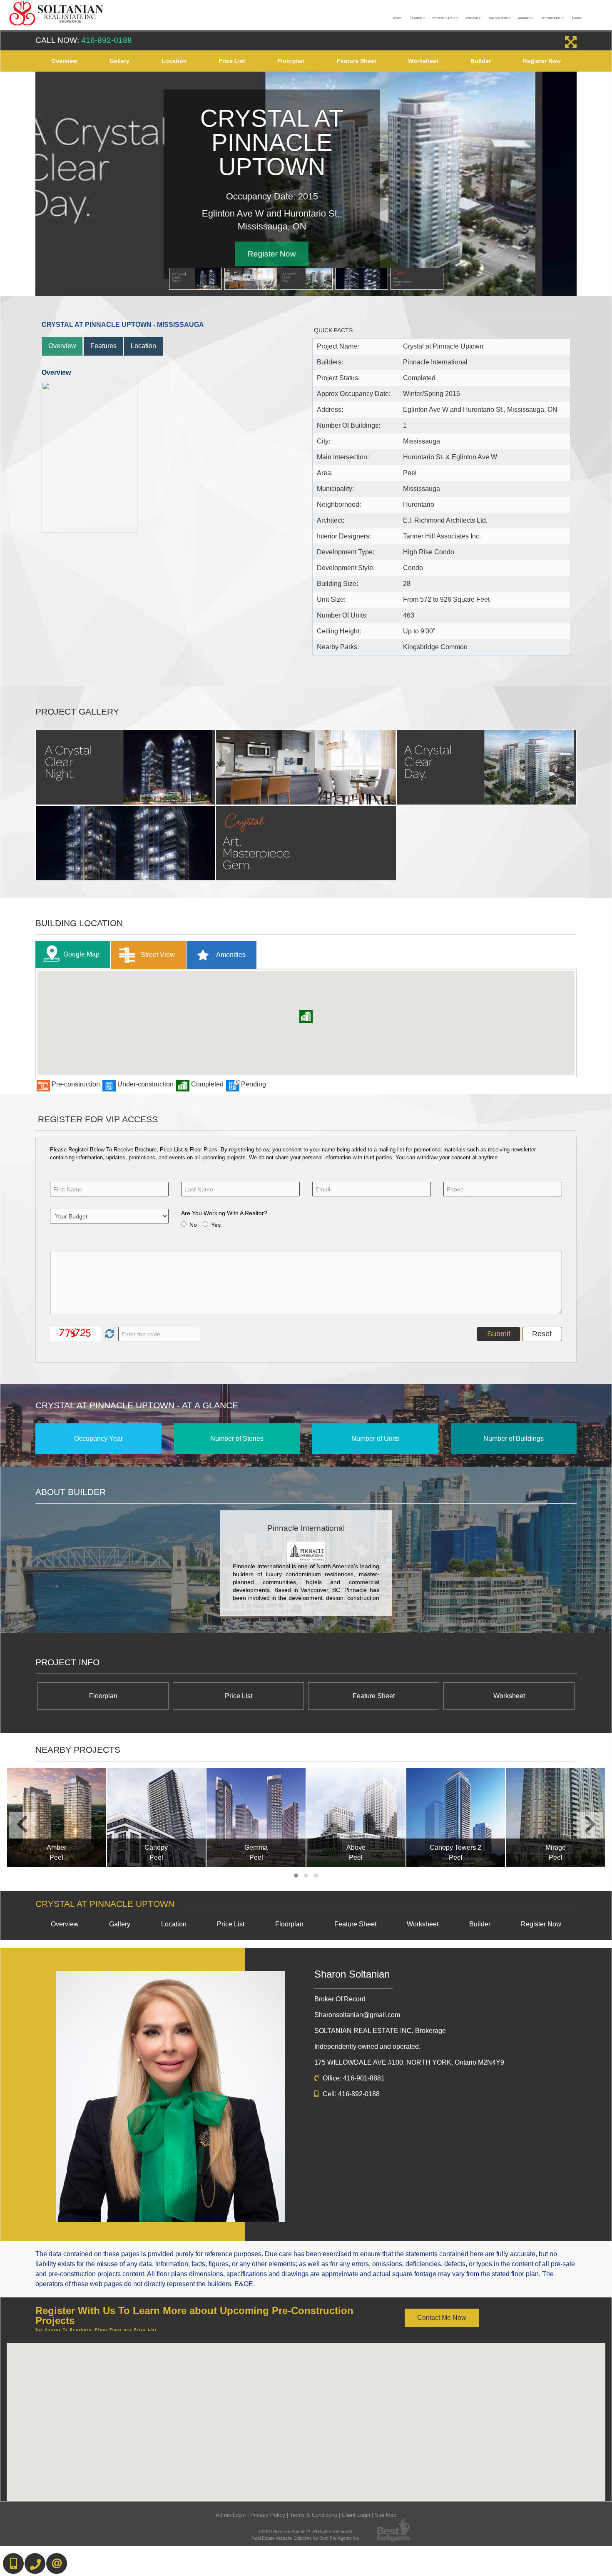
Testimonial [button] (552, 18)
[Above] (356, 1817)
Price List (232, 61)
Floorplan (291, 61)
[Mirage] (555, 1817)
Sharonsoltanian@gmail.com (357, 2015)
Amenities (230, 954)
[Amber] (57, 1817)
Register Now (542, 61)
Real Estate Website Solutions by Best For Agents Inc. (306, 2538)
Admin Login (231, 2515)
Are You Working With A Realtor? (224, 1213)
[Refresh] (108, 1334)
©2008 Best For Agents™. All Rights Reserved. (306, 2531)
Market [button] (525, 18)
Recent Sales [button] (444, 18)
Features (103, 346)
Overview (64, 61)
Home (397, 18)
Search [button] (416, 18)
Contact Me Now (442, 2318)
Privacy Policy (268, 2515)
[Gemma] (256, 1817)
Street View (157, 954)
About (577, 18)
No (193, 1225)
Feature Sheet (357, 61)
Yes (216, 1225)
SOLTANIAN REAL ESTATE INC (380, 2031)
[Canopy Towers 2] (456, 1817)
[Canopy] (157, 1817)
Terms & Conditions (313, 2515)
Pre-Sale (473, 18)
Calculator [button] (499, 18)
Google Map (81, 954)
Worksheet (423, 61)
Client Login (356, 2515)
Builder (481, 61)
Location (174, 61)
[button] (306, 1016)
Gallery (119, 61)
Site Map (386, 2515)
